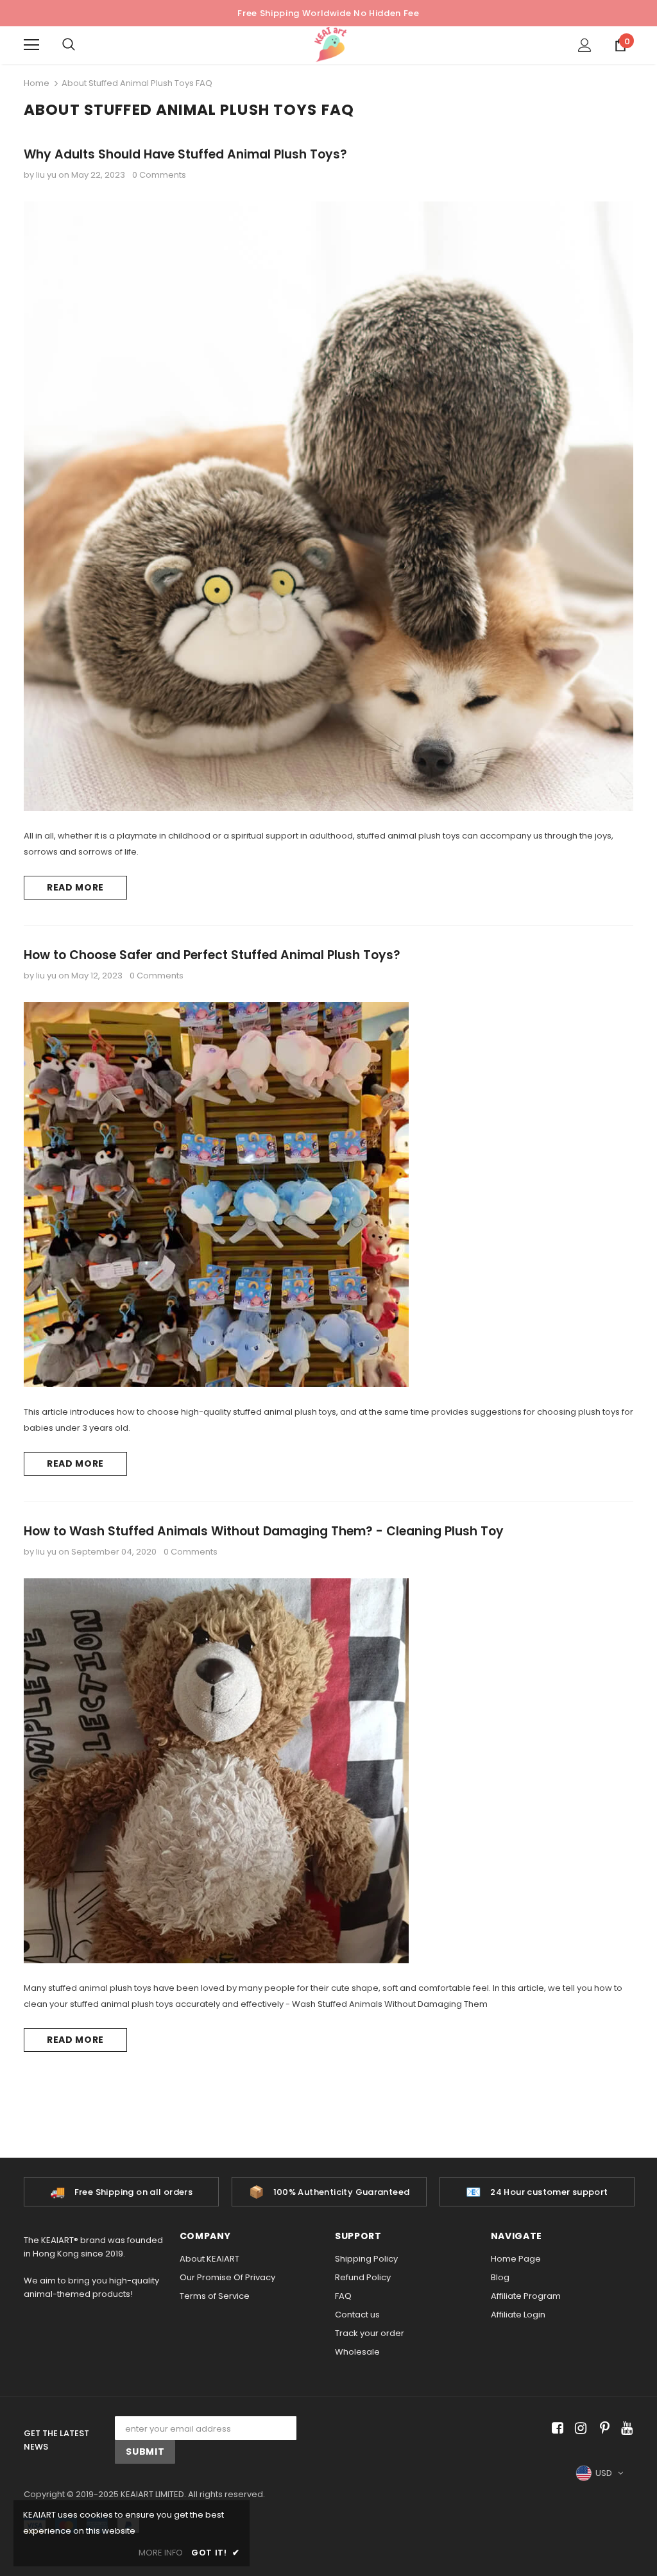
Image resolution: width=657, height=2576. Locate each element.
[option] (121, 2192)
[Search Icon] (81, 45)
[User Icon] (585, 45)
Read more (75, 887)
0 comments (159, 175)
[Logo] (330, 45)
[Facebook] (555, 2428)
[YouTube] (625, 2428)
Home (37, 83)
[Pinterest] (602, 2428)
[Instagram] (578, 2428)
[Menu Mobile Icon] (31, 45)
